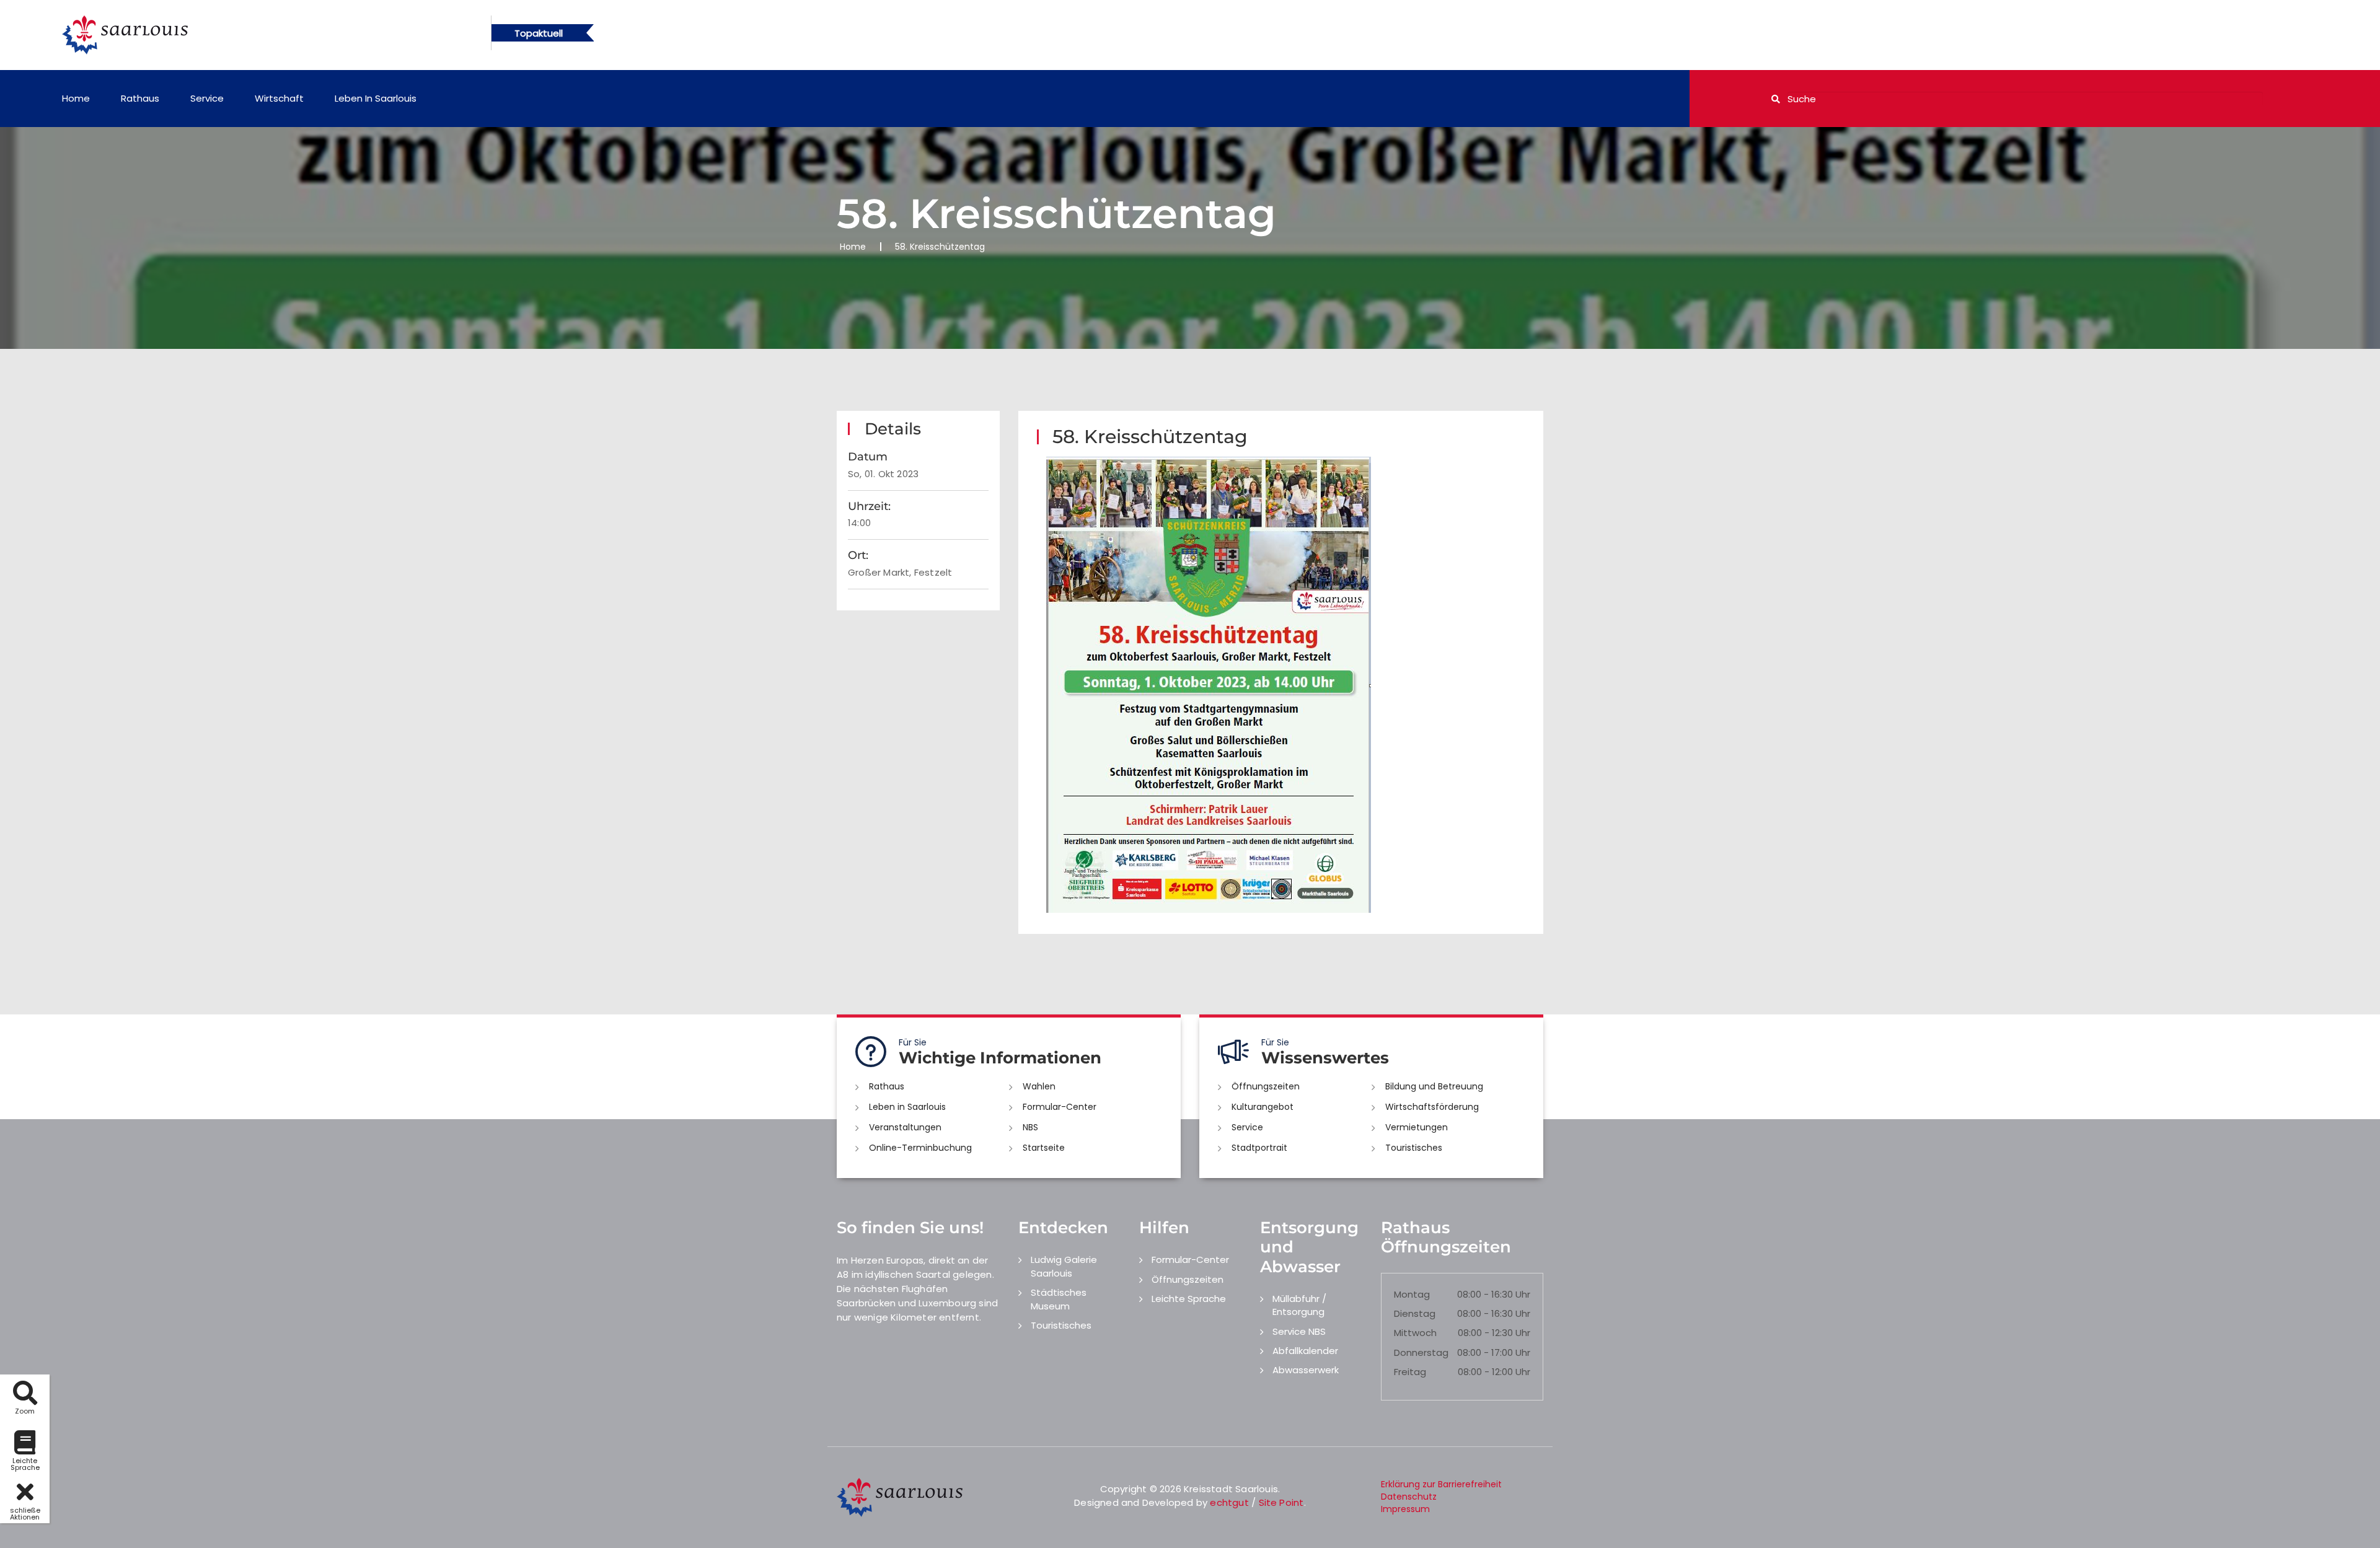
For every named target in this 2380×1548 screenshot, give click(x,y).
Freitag (1410, 1372)
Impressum (1405, 1509)
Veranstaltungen (905, 1127)
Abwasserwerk (1306, 1370)
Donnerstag (1421, 1352)
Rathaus (140, 98)
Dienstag (1415, 1313)
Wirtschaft (279, 98)
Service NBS (1299, 1331)
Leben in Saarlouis (376, 98)
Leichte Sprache (1189, 1299)
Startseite (1044, 1148)
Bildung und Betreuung (1434, 1086)
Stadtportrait (1259, 1148)
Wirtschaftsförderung (1432, 1107)
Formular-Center (1060, 1107)
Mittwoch (1415, 1333)
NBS (1030, 1127)
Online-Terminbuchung (920, 1148)
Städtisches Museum (1059, 1299)
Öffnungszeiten (1266, 1086)
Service (207, 98)
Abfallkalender (1305, 1351)
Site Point (1281, 1502)
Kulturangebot (1263, 1107)
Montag (1412, 1294)
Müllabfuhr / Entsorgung (1299, 1305)
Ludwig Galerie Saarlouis (1064, 1266)
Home (76, 98)
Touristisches (1414, 1148)
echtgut (1229, 1502)
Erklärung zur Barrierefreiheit (1441, 1484)
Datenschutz (1409, 1497)
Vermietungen (1417, 1127)
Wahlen (1039, 1086)
